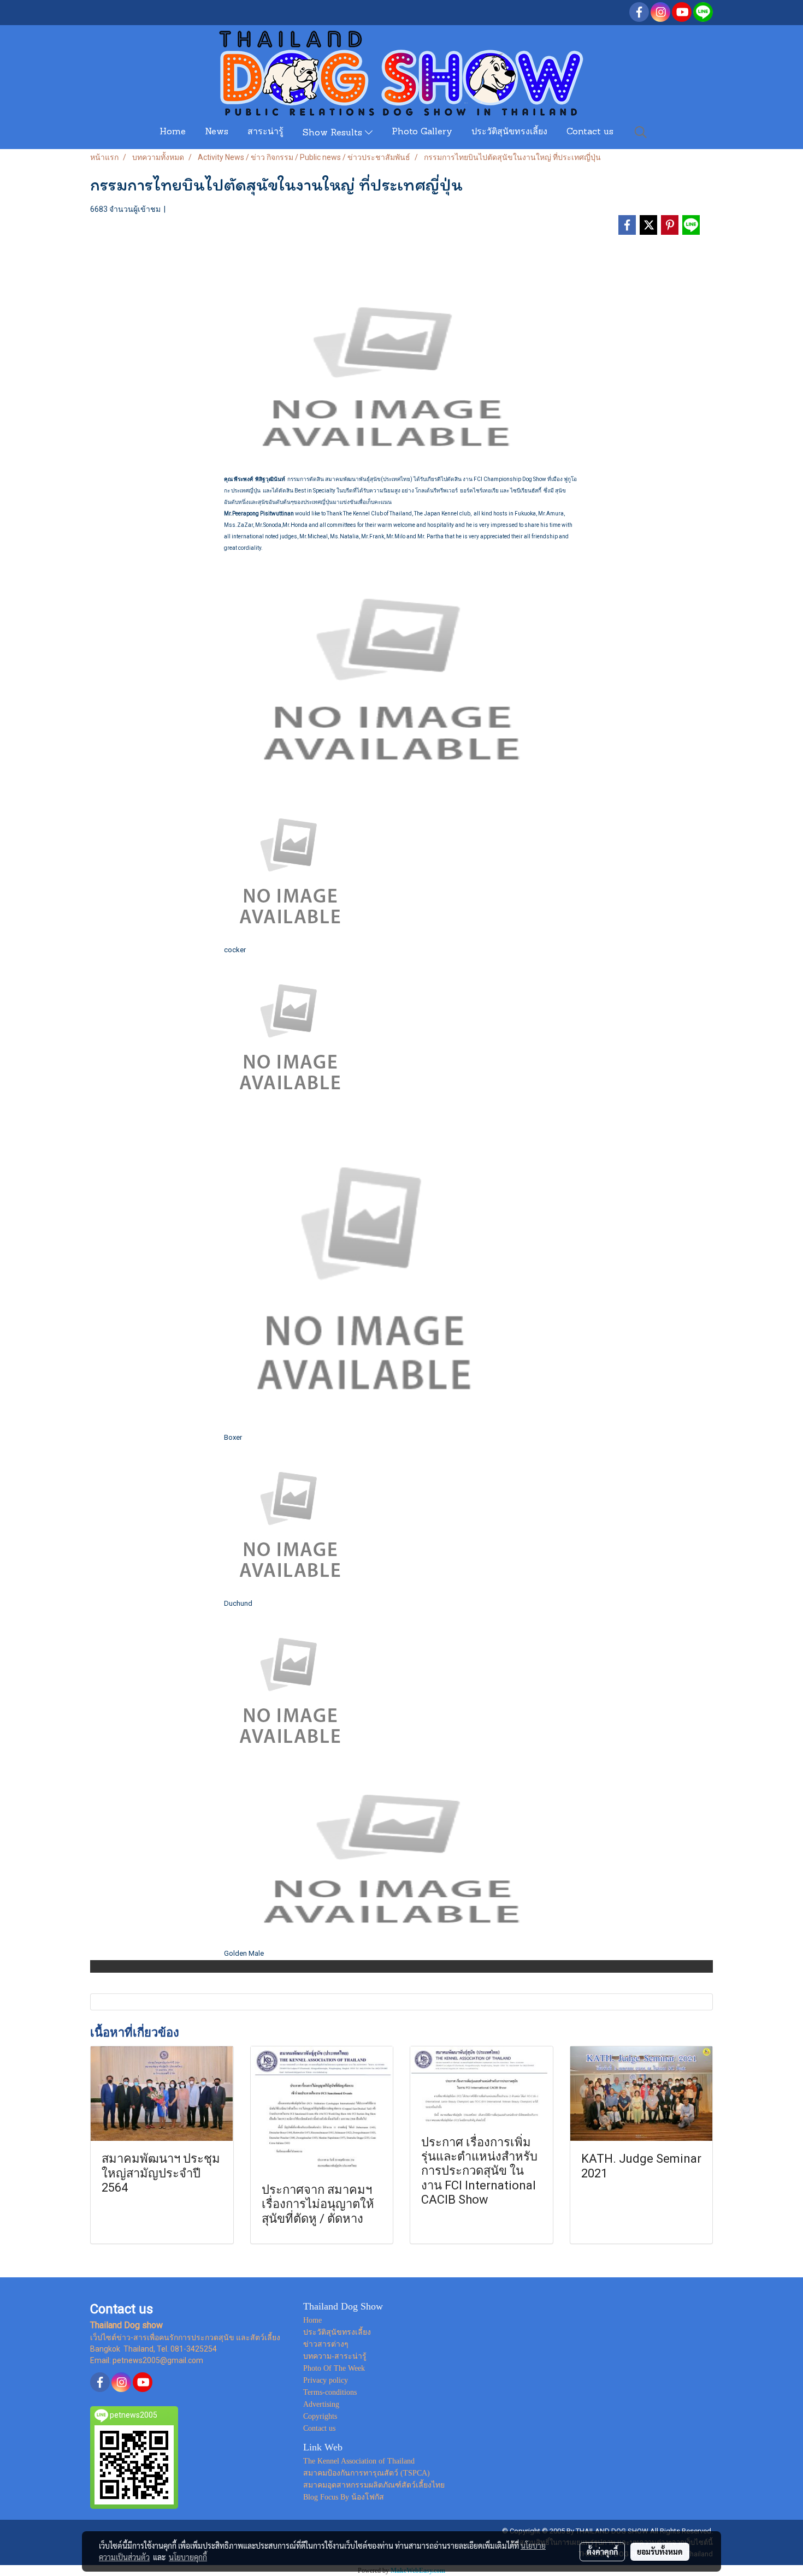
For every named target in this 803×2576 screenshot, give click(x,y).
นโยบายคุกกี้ (188, 2557)
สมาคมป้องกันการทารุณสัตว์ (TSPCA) (367, 2473)
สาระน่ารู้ (265, 132)
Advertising (321, 2404)
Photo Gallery (422, 132)
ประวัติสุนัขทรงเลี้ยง (509, 132)
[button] (641, 132)
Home (173, 132)
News (217, 132)
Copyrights (320, 2416)
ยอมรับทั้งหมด (660, 2551)
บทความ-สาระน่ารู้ (335, 2356)
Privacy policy (326, 2380)
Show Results (334, 133)
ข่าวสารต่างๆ (326, 2344)
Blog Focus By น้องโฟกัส (344, 2497)
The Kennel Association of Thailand (359, 2461)
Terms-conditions (330, 2392)
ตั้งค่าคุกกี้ (602, 2551)
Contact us (590, 132)
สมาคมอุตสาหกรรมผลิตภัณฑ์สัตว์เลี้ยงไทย (374, 2485)
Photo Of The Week (334, 2368)
